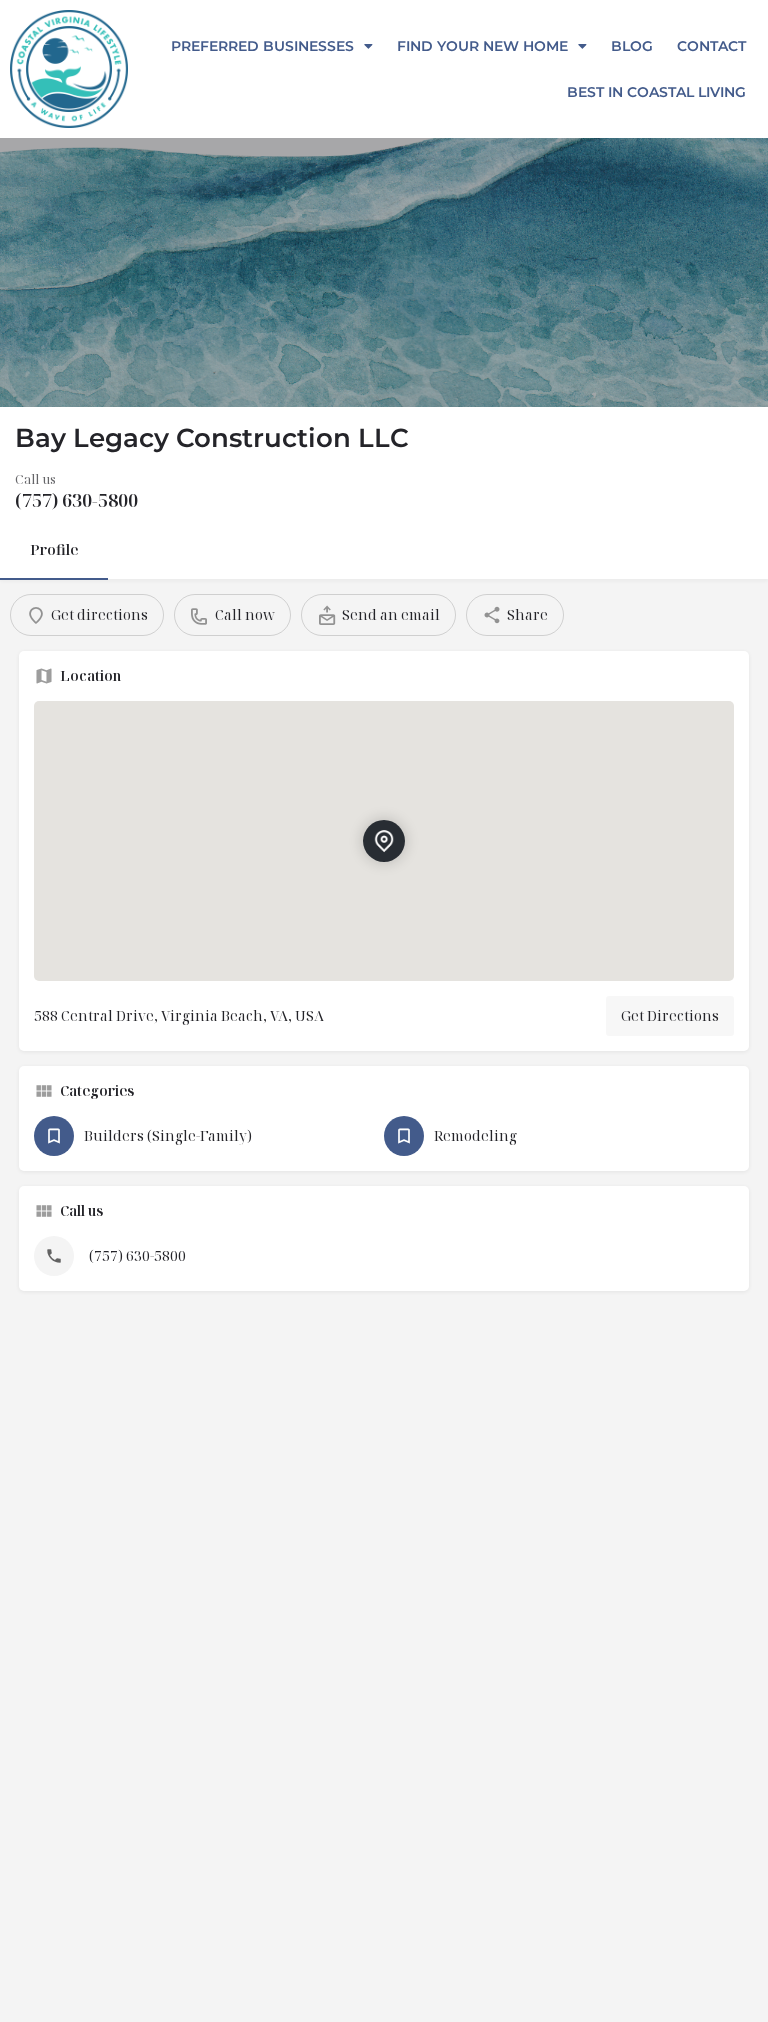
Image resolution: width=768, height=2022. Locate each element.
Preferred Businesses (262, 46)
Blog (632, 46)
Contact (711, 46)
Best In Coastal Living (656, 92)
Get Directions (670, 1015)
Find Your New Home (482, 46)
